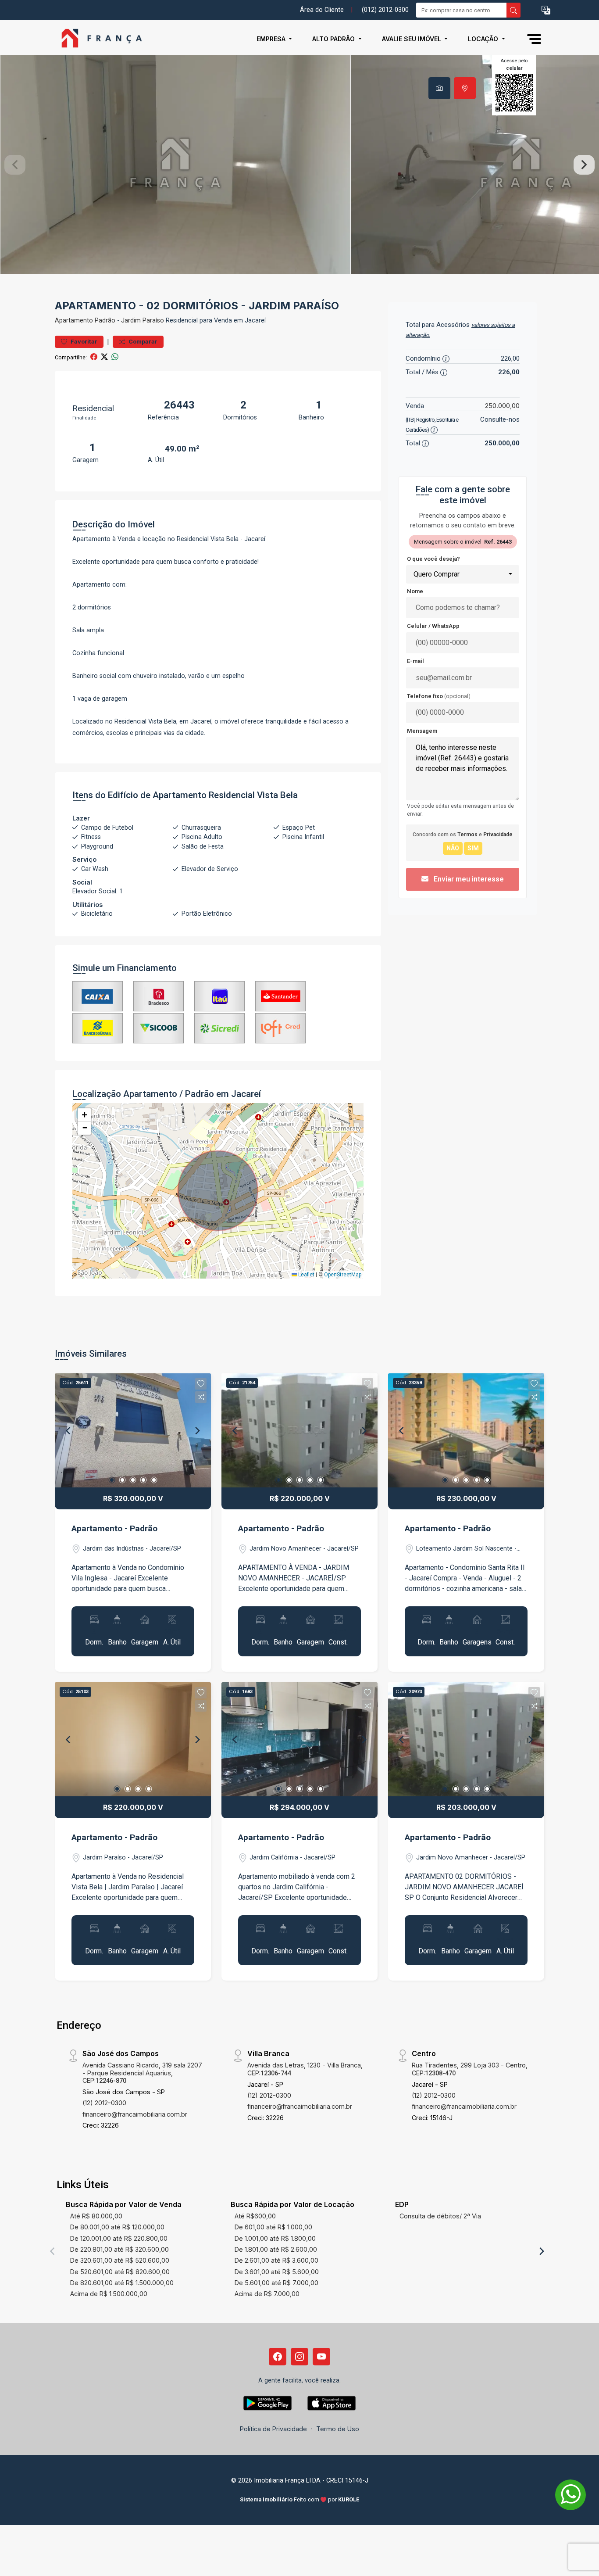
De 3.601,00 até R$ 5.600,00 (277, 2272)
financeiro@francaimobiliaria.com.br (135, 2114)
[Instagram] (299, 2357)
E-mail (415, 661)
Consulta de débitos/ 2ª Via (440, 2216)
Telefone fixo (439, 696)
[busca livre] (513, 10)
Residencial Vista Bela (253, 795)
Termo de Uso (338, 2429)
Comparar (142, 342)
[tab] (439, 88)
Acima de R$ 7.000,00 (267, 2294)
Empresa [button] (272, 39)
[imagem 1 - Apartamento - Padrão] (133, 1430)
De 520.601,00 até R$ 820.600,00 (120, 2272)
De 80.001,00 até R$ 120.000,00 (117, 2227)
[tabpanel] (299, 165)
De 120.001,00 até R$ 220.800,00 (119, 2238)
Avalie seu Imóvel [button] (412, 39)
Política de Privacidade (273, 2429)
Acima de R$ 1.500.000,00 (109, 2294)
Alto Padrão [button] (334, 39)
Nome (415, 591)
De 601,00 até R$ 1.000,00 (273, 2227)
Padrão (105, 321)
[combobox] (463, 574)
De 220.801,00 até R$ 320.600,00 (119, 2249)
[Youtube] (321, 2357)
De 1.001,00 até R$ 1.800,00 (275, 2238)
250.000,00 (502, 406)
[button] (546, 10)
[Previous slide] (15, 165)
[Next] (197, 1430)
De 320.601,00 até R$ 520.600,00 (120, 2260)
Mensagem (422, 731)
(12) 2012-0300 (104, 2103)
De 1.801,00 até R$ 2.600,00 (276, 2249)
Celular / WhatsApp (433, 626)
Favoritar (83, 342)
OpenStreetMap (343, 1275)
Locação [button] (484, 39)
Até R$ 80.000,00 (96, 2216)
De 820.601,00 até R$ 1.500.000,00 (122, 2283)
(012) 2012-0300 (385, 10)
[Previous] (69, 1430)
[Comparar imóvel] (201, 1397)
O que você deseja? (433, 559)
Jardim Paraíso (143, 321)
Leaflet (306, 1275)
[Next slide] (584, 165)
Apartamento (74, 321)
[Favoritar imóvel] (201, 1384)
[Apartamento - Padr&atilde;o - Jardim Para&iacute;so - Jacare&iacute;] (99, 39)
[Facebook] (278, 2357)
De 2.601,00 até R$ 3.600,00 (276, 2260)
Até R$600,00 (255, 2216)
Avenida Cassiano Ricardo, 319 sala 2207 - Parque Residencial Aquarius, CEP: (142, 2073)
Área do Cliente (322, 10)
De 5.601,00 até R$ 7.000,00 (276, 2283)
